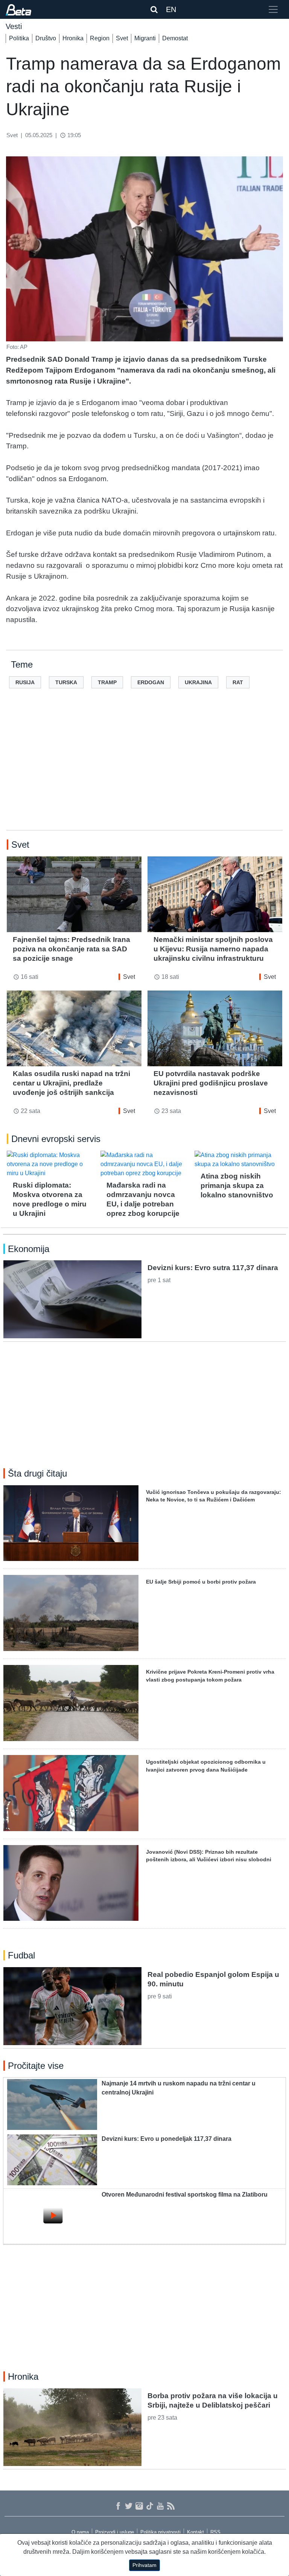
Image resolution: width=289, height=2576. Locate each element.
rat (238, 682)
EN (171, 9)
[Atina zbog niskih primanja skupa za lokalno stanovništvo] (238, 1160)
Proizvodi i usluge (115, 2532)
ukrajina (198, 682)
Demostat (175, 38)
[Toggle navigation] (273, 9)
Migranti (145, 38)
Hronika (73, 38)
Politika (19, 38)
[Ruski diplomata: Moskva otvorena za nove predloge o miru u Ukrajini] (51, 1164)
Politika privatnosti (160, 2532)
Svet (122, 38)
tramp (107, 682)
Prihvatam (144, 2565)
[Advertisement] (144, 771)
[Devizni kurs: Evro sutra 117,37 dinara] (72, 1299)
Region (100, 38)
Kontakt (195, 2532)
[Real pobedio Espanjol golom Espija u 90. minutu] (72, 2006)
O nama (80, 2532)
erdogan (151, 682)
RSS (215, 2532)
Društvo (46, 38)
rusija (25, 682)
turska (66, 682)
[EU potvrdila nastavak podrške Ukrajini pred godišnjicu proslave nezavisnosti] (215, 1028)
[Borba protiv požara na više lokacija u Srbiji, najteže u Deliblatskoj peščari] (72, 2427)
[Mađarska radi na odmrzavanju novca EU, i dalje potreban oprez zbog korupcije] (144, 1164)
